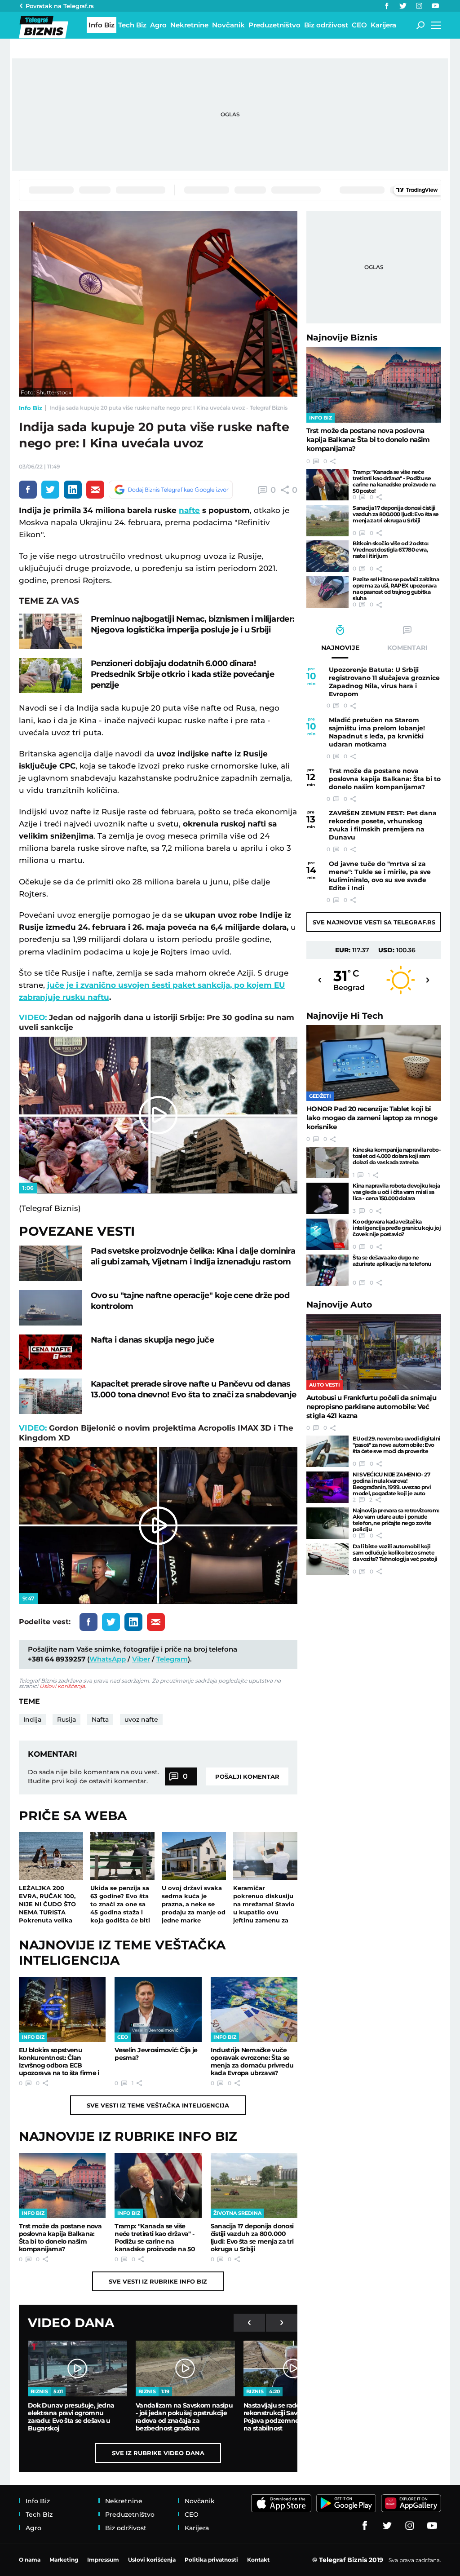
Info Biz (31, 408)
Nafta (100, 1719)
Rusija (66, 1719)
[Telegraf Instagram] (419, 6)
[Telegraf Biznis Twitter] (403, 6)
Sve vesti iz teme (158, 2105)
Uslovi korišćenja (62, 1686)
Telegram (172, 1659)
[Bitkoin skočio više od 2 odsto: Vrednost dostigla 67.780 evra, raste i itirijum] (327, 556)
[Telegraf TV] (435, 6)
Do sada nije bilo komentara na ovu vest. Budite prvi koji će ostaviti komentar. (93, 1776)
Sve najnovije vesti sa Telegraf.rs (374, 922)
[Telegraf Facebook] (387, 6)
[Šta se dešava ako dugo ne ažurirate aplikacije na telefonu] (327, 1270)
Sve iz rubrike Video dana (158, 2453)
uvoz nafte (141, 1719)
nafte (189, 510)
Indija (32, 1719)
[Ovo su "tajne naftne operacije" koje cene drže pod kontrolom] (50, 1308)
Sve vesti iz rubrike (158, 2281)
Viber (141, 1659)
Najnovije (342, 338)
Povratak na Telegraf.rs (60, 6)
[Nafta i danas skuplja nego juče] (50, 1352)
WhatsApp (108, 1659)
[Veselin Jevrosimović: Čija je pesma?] (158, 2009)
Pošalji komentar (247, 1776)
